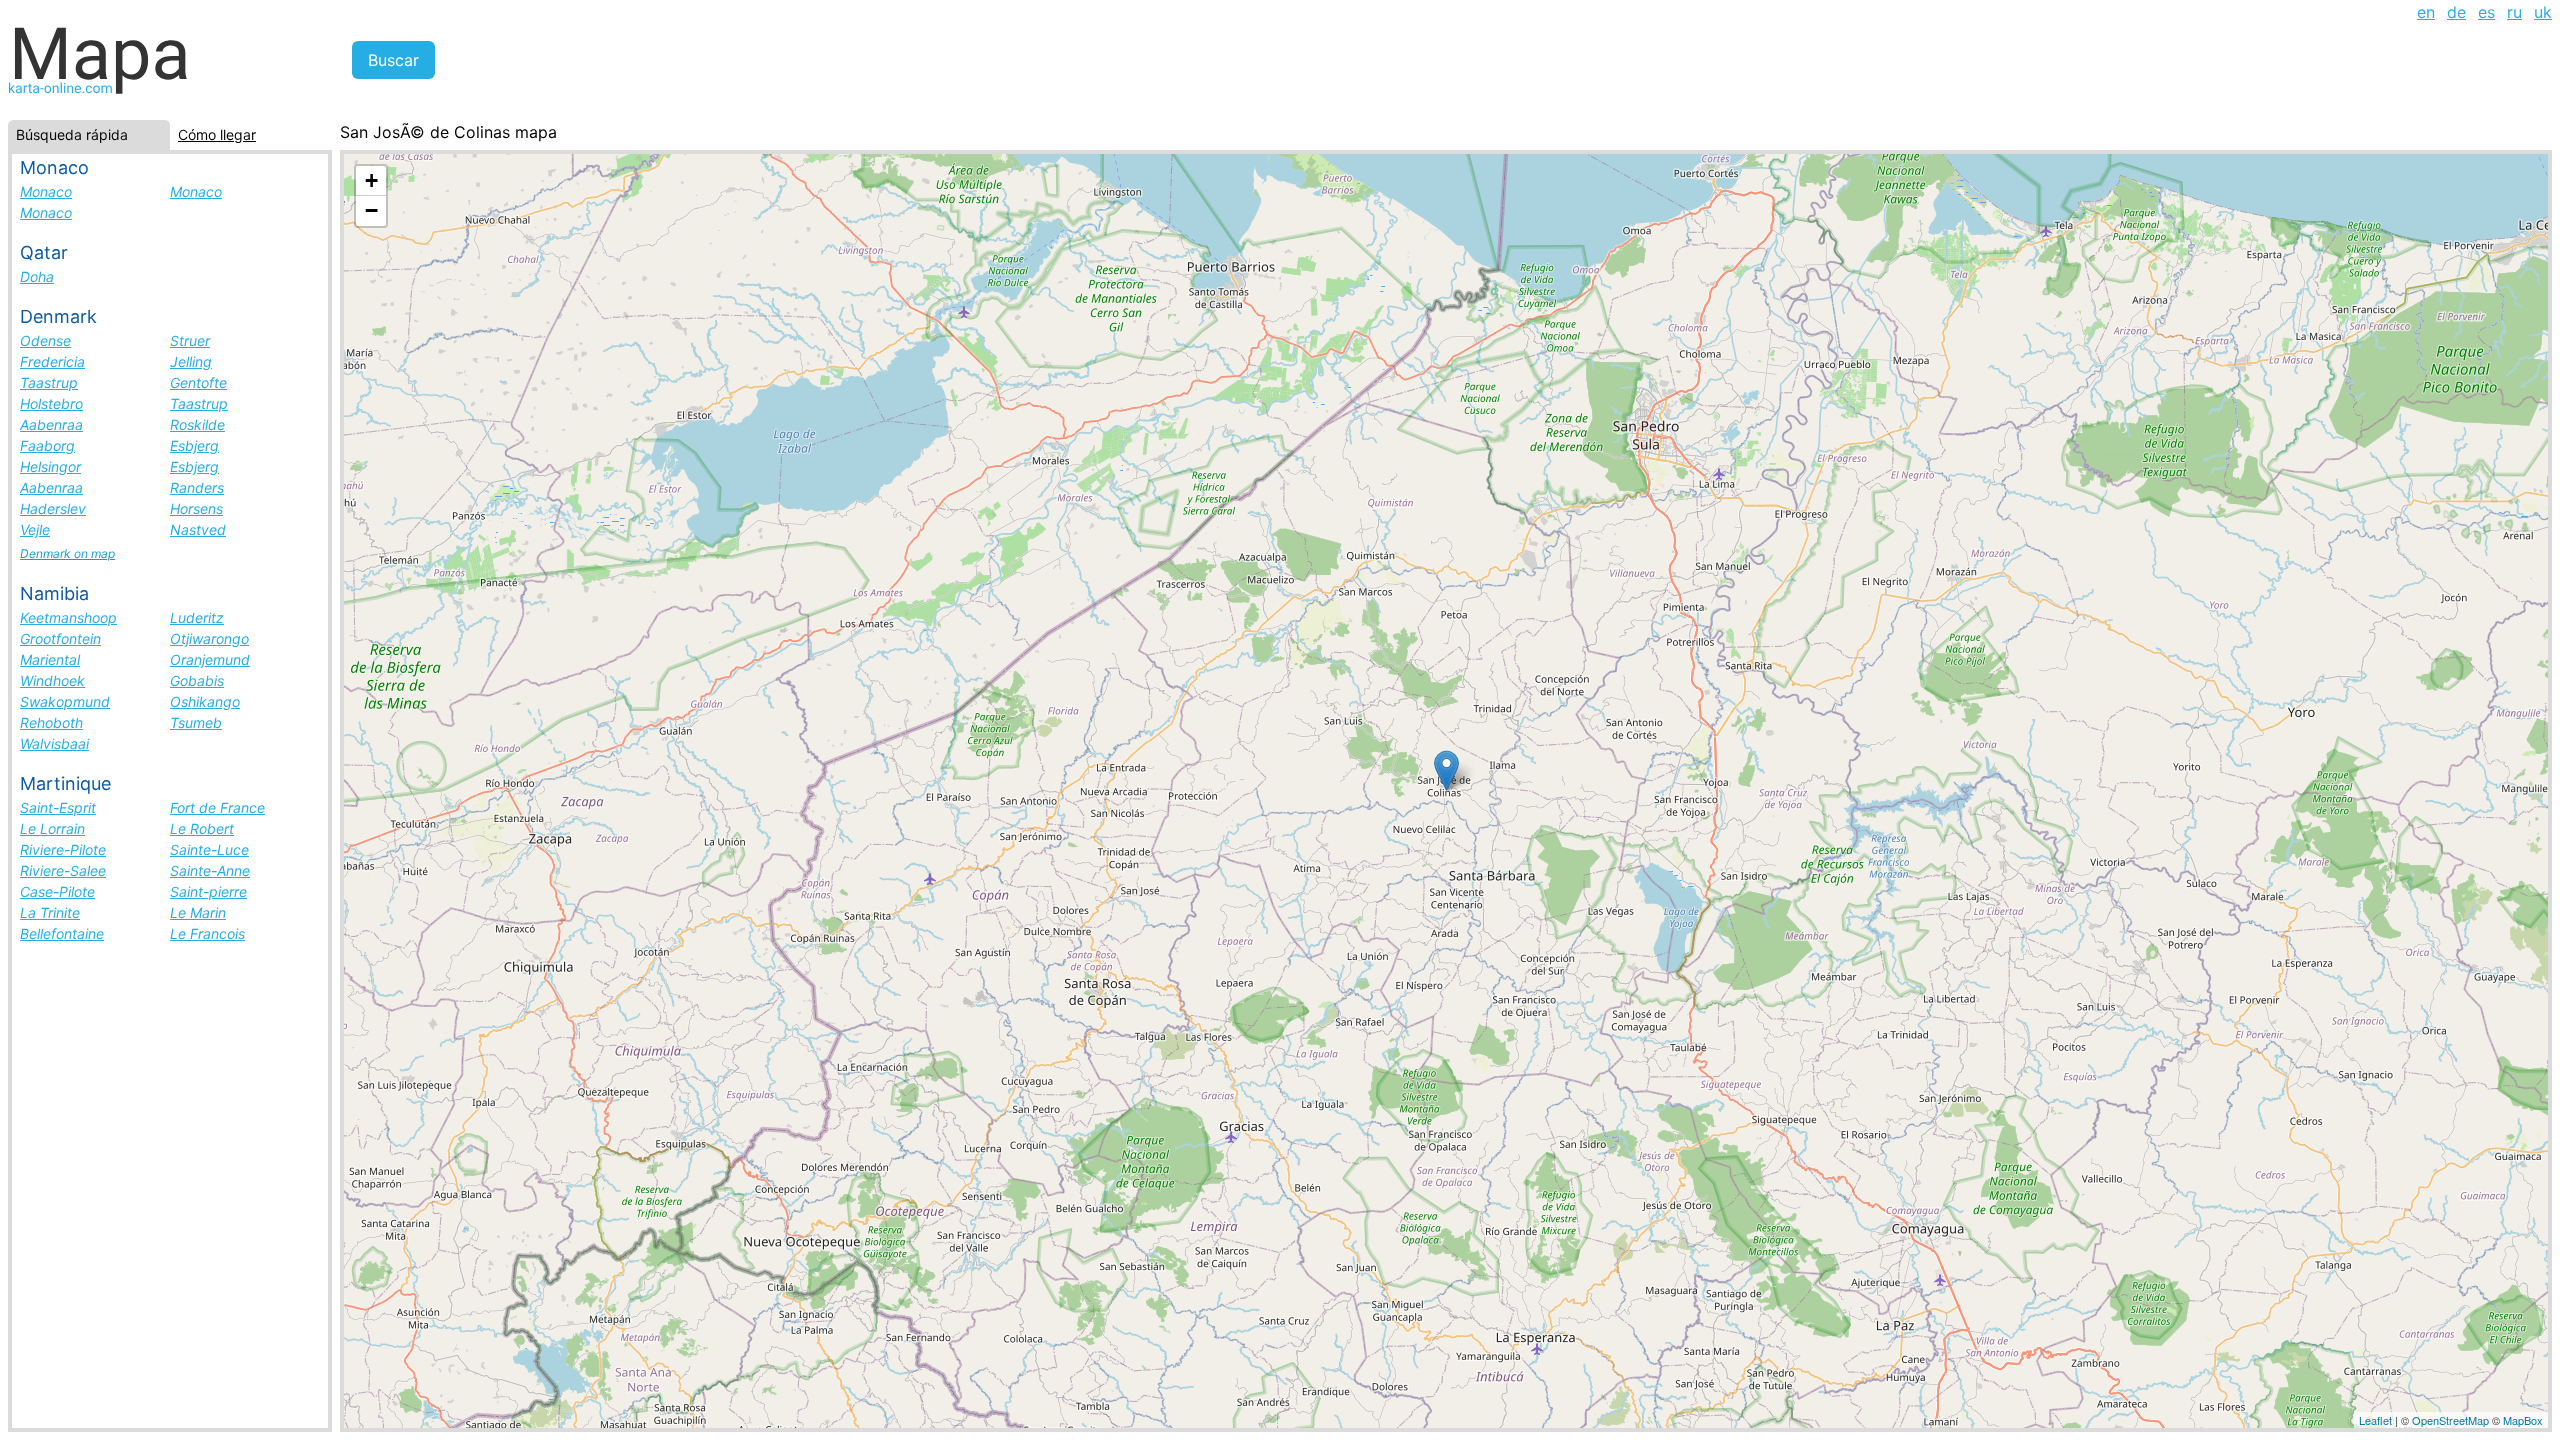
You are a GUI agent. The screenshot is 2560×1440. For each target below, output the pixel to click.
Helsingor (50, 466)
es (2486, 12)
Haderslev (53, 508)
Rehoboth (51, 722)
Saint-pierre (208, 891)
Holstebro (51, 403)
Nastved (198, 529)
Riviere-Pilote (63, 849)
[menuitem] (2426, 12)
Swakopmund (65, 701)
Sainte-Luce (209, 849)
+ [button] (371, 180)
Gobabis (197, 680)
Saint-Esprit (58, 807)
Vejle (35, 529)
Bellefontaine (62, 933)
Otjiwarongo (209, 638)
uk (2543, 12)
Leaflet (2375, 1420)
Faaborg (47, 445)
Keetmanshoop (68, 617)
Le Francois (207, 933)
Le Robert (202, 828)
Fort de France (217, 807)
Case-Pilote (57, 891)
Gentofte (198, 382)
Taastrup (49, 382)
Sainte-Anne (210, 870)
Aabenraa (51, 424)
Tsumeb (196, 722)
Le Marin (198, 912)
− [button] (371, 210)
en (2426, 12)
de (2456, 12)
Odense (45, 340)
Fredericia (52, 361)
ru (2514, 12)
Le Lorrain (52, 828)
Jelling (191, 361)
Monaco (46, 191)
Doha (37, 276)
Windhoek (52, 680)
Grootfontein (60, 638)
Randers (197, 487)
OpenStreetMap (2450, 1420)
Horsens (196, 508)
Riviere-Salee (63, 870)
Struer (190, 340)
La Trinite (50, 912)
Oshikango (205, 701)
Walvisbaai (54, 743)
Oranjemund (210, 659)
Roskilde (197, 424)
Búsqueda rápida (72, 134)
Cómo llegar (217, 134)
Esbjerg (194, 445)
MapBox (2523, 1420)
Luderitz (197, 617)
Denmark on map (67, 553)
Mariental (50, 659)
